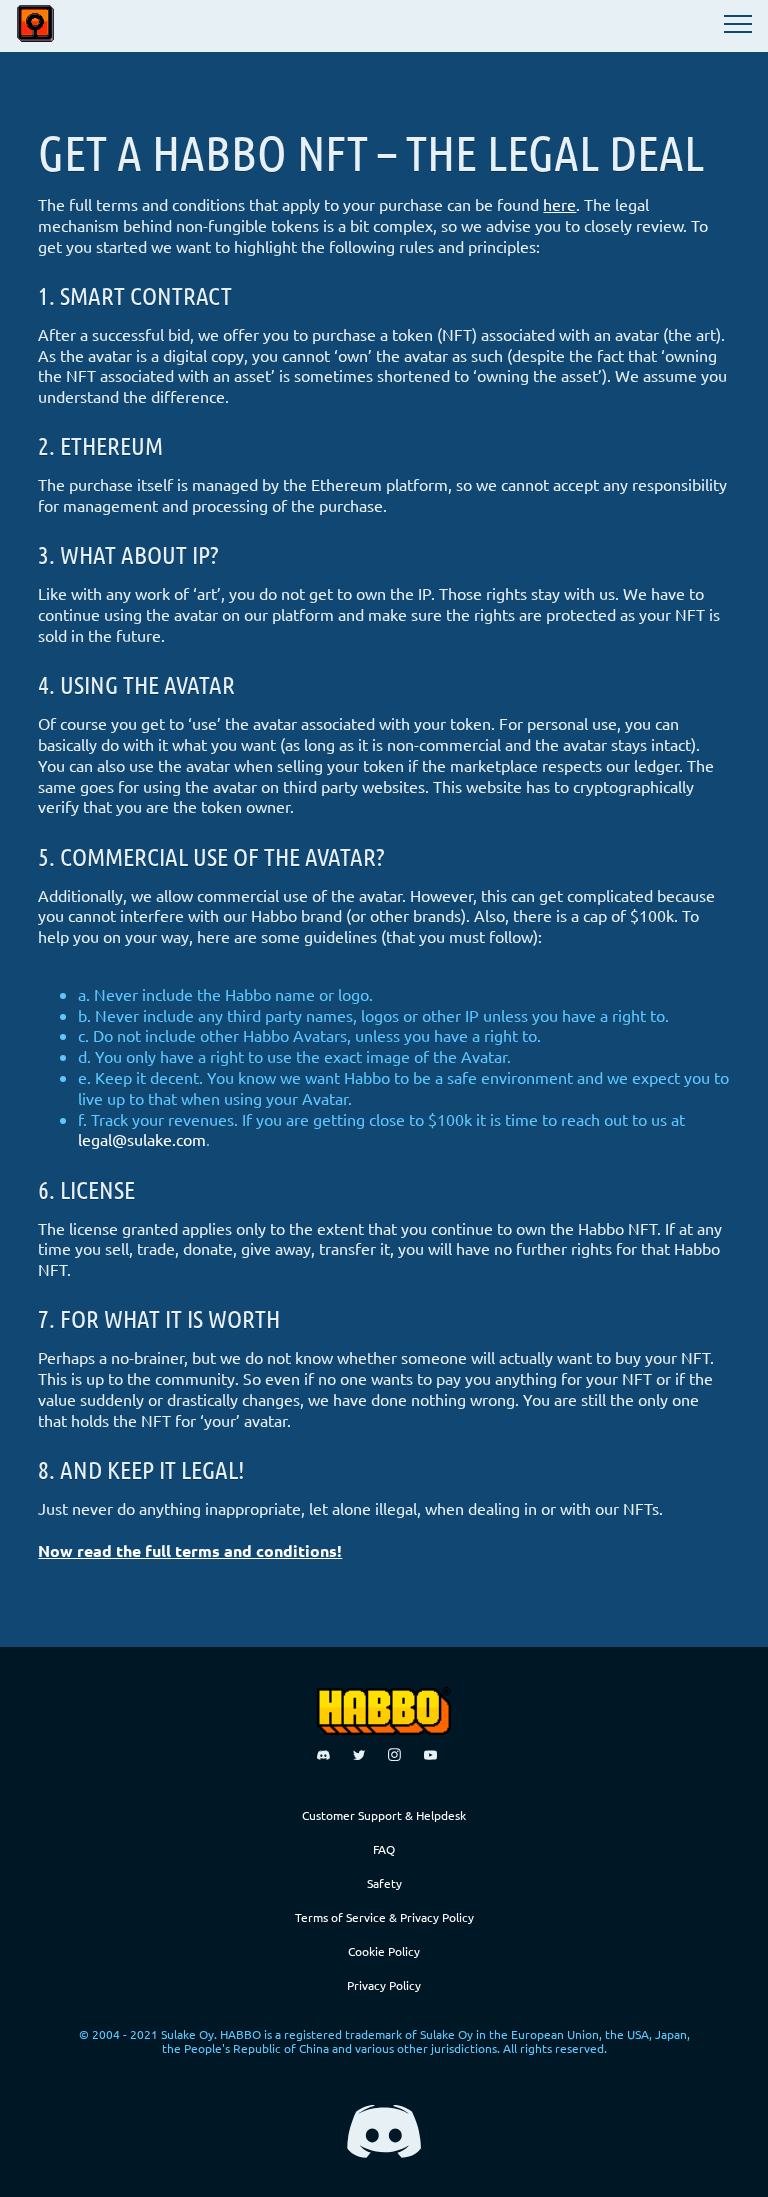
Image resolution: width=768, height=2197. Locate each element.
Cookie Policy (384, 1951)
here (559, 204)
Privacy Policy (384, 1985)
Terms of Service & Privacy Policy (384, 1917)
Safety (384, 1883)
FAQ (384, 1849)
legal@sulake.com (142, 1139)
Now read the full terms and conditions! (190, 1550)
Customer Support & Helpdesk (384, 1815)
